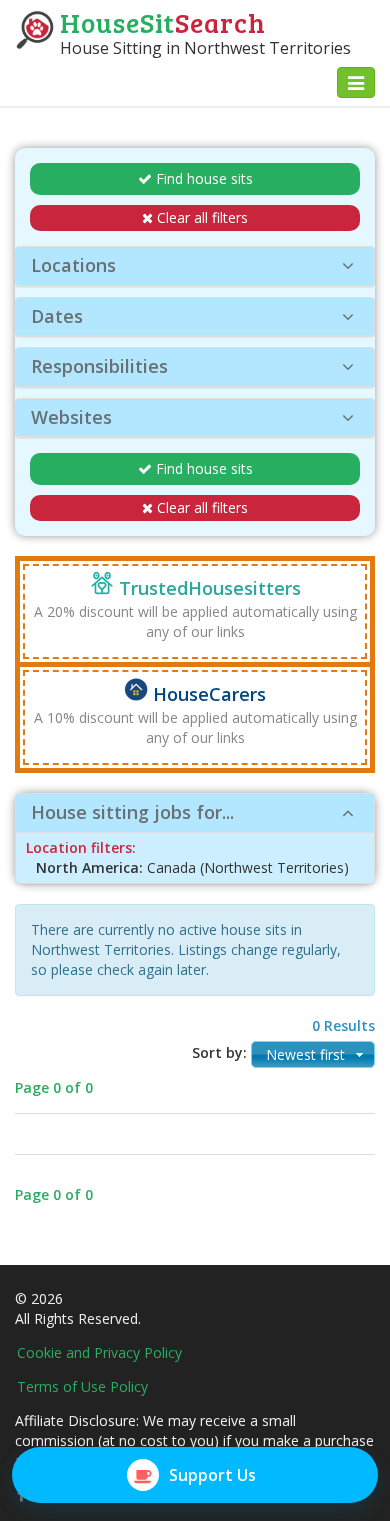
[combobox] (313, 1054)
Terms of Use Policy (82, 1386)
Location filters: (81, 847)
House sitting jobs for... (132, 812)
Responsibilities (99, 366)
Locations (73, 265)
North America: (89, 867)
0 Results (343, 1025)
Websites (71, 417)
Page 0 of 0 (54, 1087)
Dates (57, 316)
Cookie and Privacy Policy (99, 1352)
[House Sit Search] (35, 28)
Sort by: (219, 1052)
